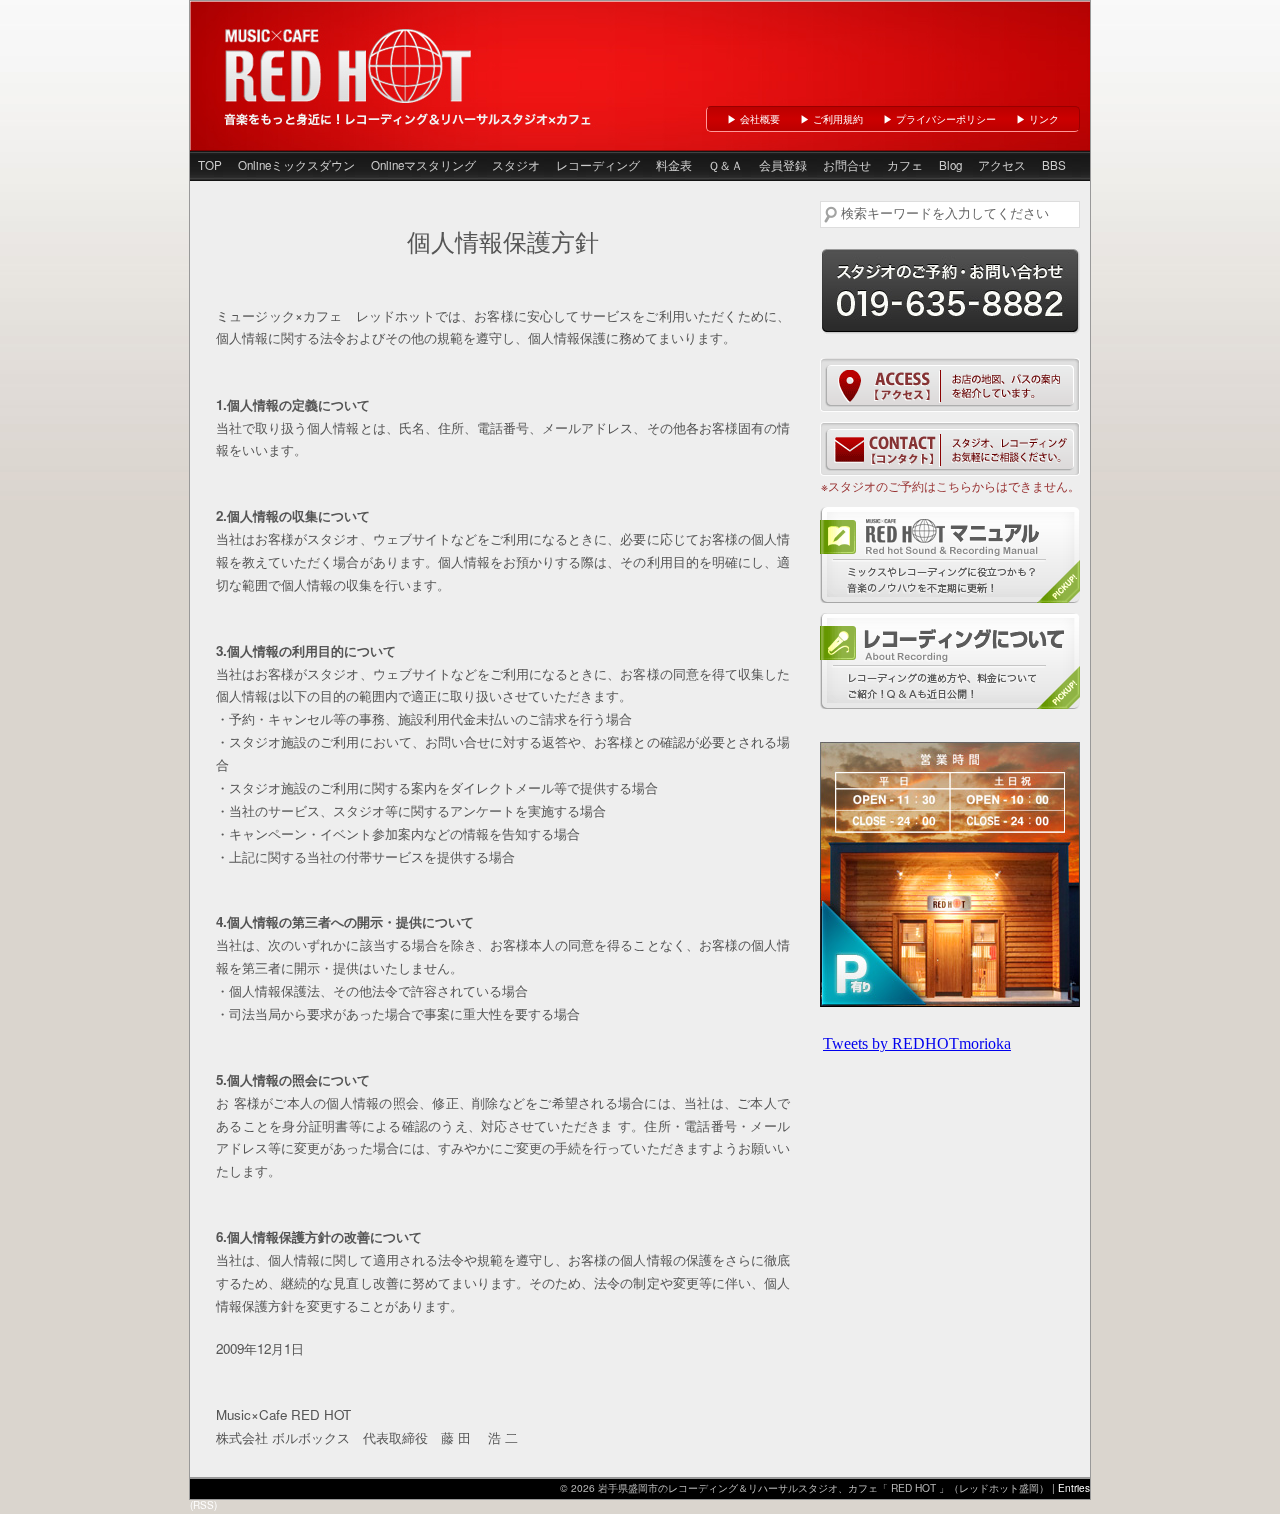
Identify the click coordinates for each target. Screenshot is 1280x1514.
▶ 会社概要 (753, 119)
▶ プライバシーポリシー (939, 119)
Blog (950, 165)
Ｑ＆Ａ (725, 165)
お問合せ (847, 165)
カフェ (905, 165)
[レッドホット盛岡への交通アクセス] (950, 385)
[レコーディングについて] (950, 661)
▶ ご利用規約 (831, 119)
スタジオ (516, 165)
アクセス (1002, 165)
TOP (210, 165)
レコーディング (598, 165)
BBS (1054, 165)
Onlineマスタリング (423, 165)
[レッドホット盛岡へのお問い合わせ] (950, 449)
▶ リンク (1037, 119)
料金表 (674, 165)
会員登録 (783, 165)
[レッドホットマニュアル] (950, 555)
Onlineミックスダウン (296, 165)
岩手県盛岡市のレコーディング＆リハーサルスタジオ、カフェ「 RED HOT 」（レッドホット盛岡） (350, 63)
